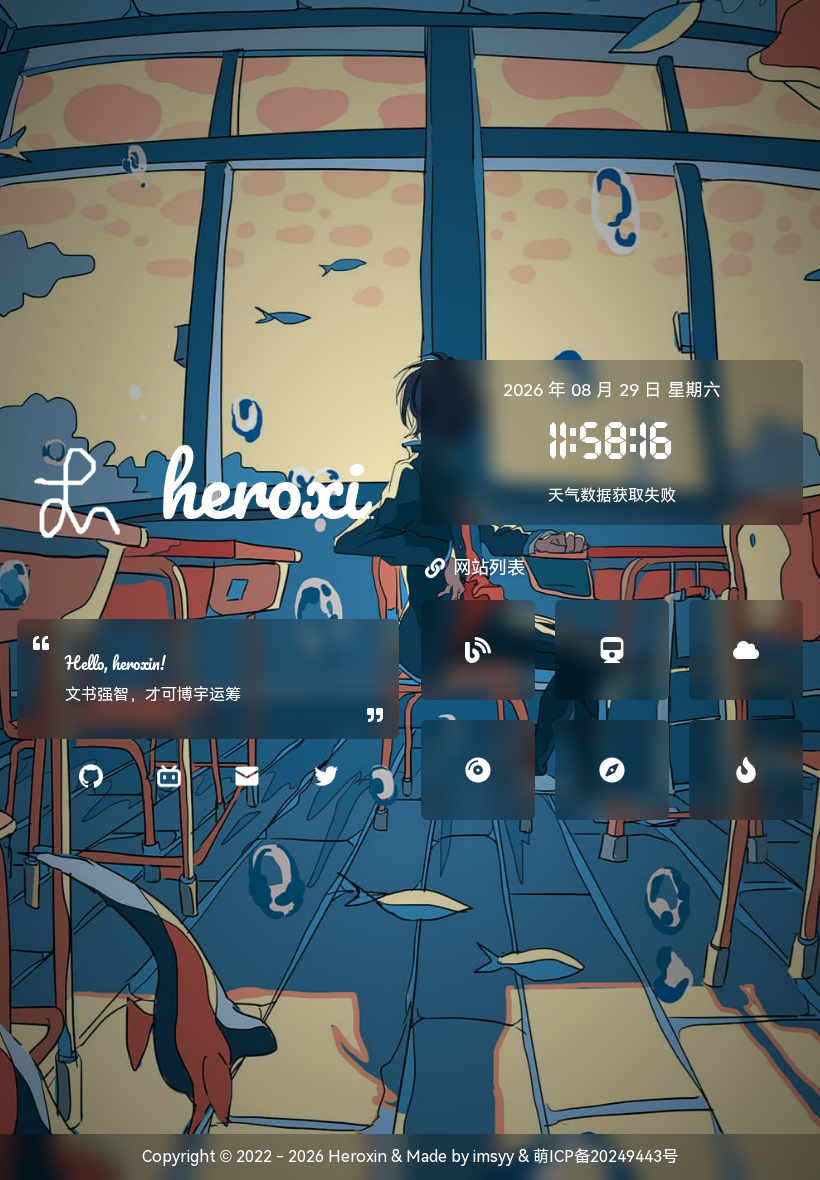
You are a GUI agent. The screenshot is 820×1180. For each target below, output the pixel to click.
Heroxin (357, 1156)
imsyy (493, 1156)
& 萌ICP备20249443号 (596, 1156)
